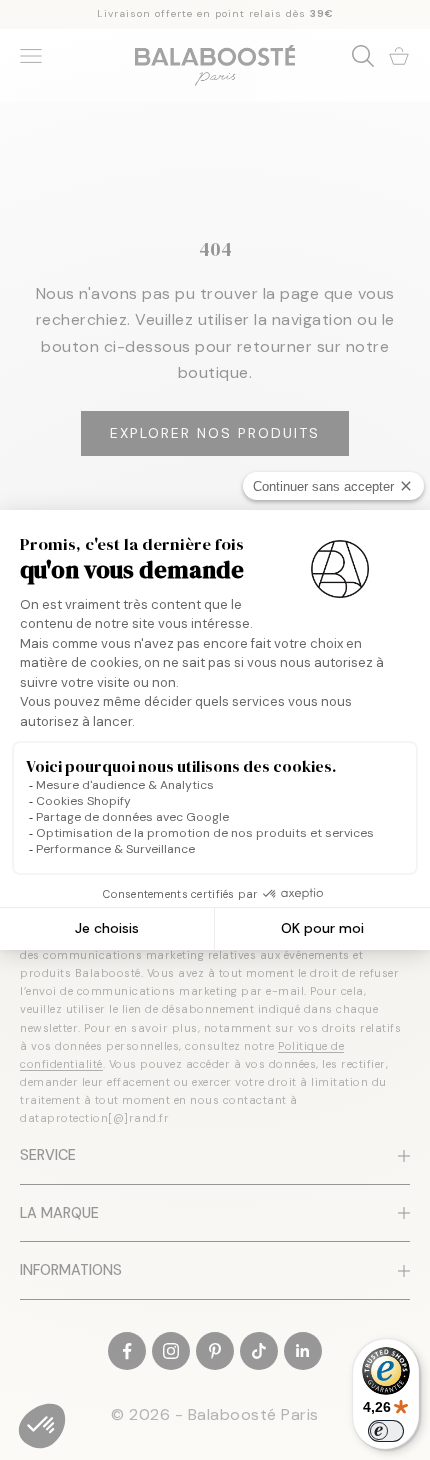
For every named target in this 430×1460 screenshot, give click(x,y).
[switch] (386, 1431)
